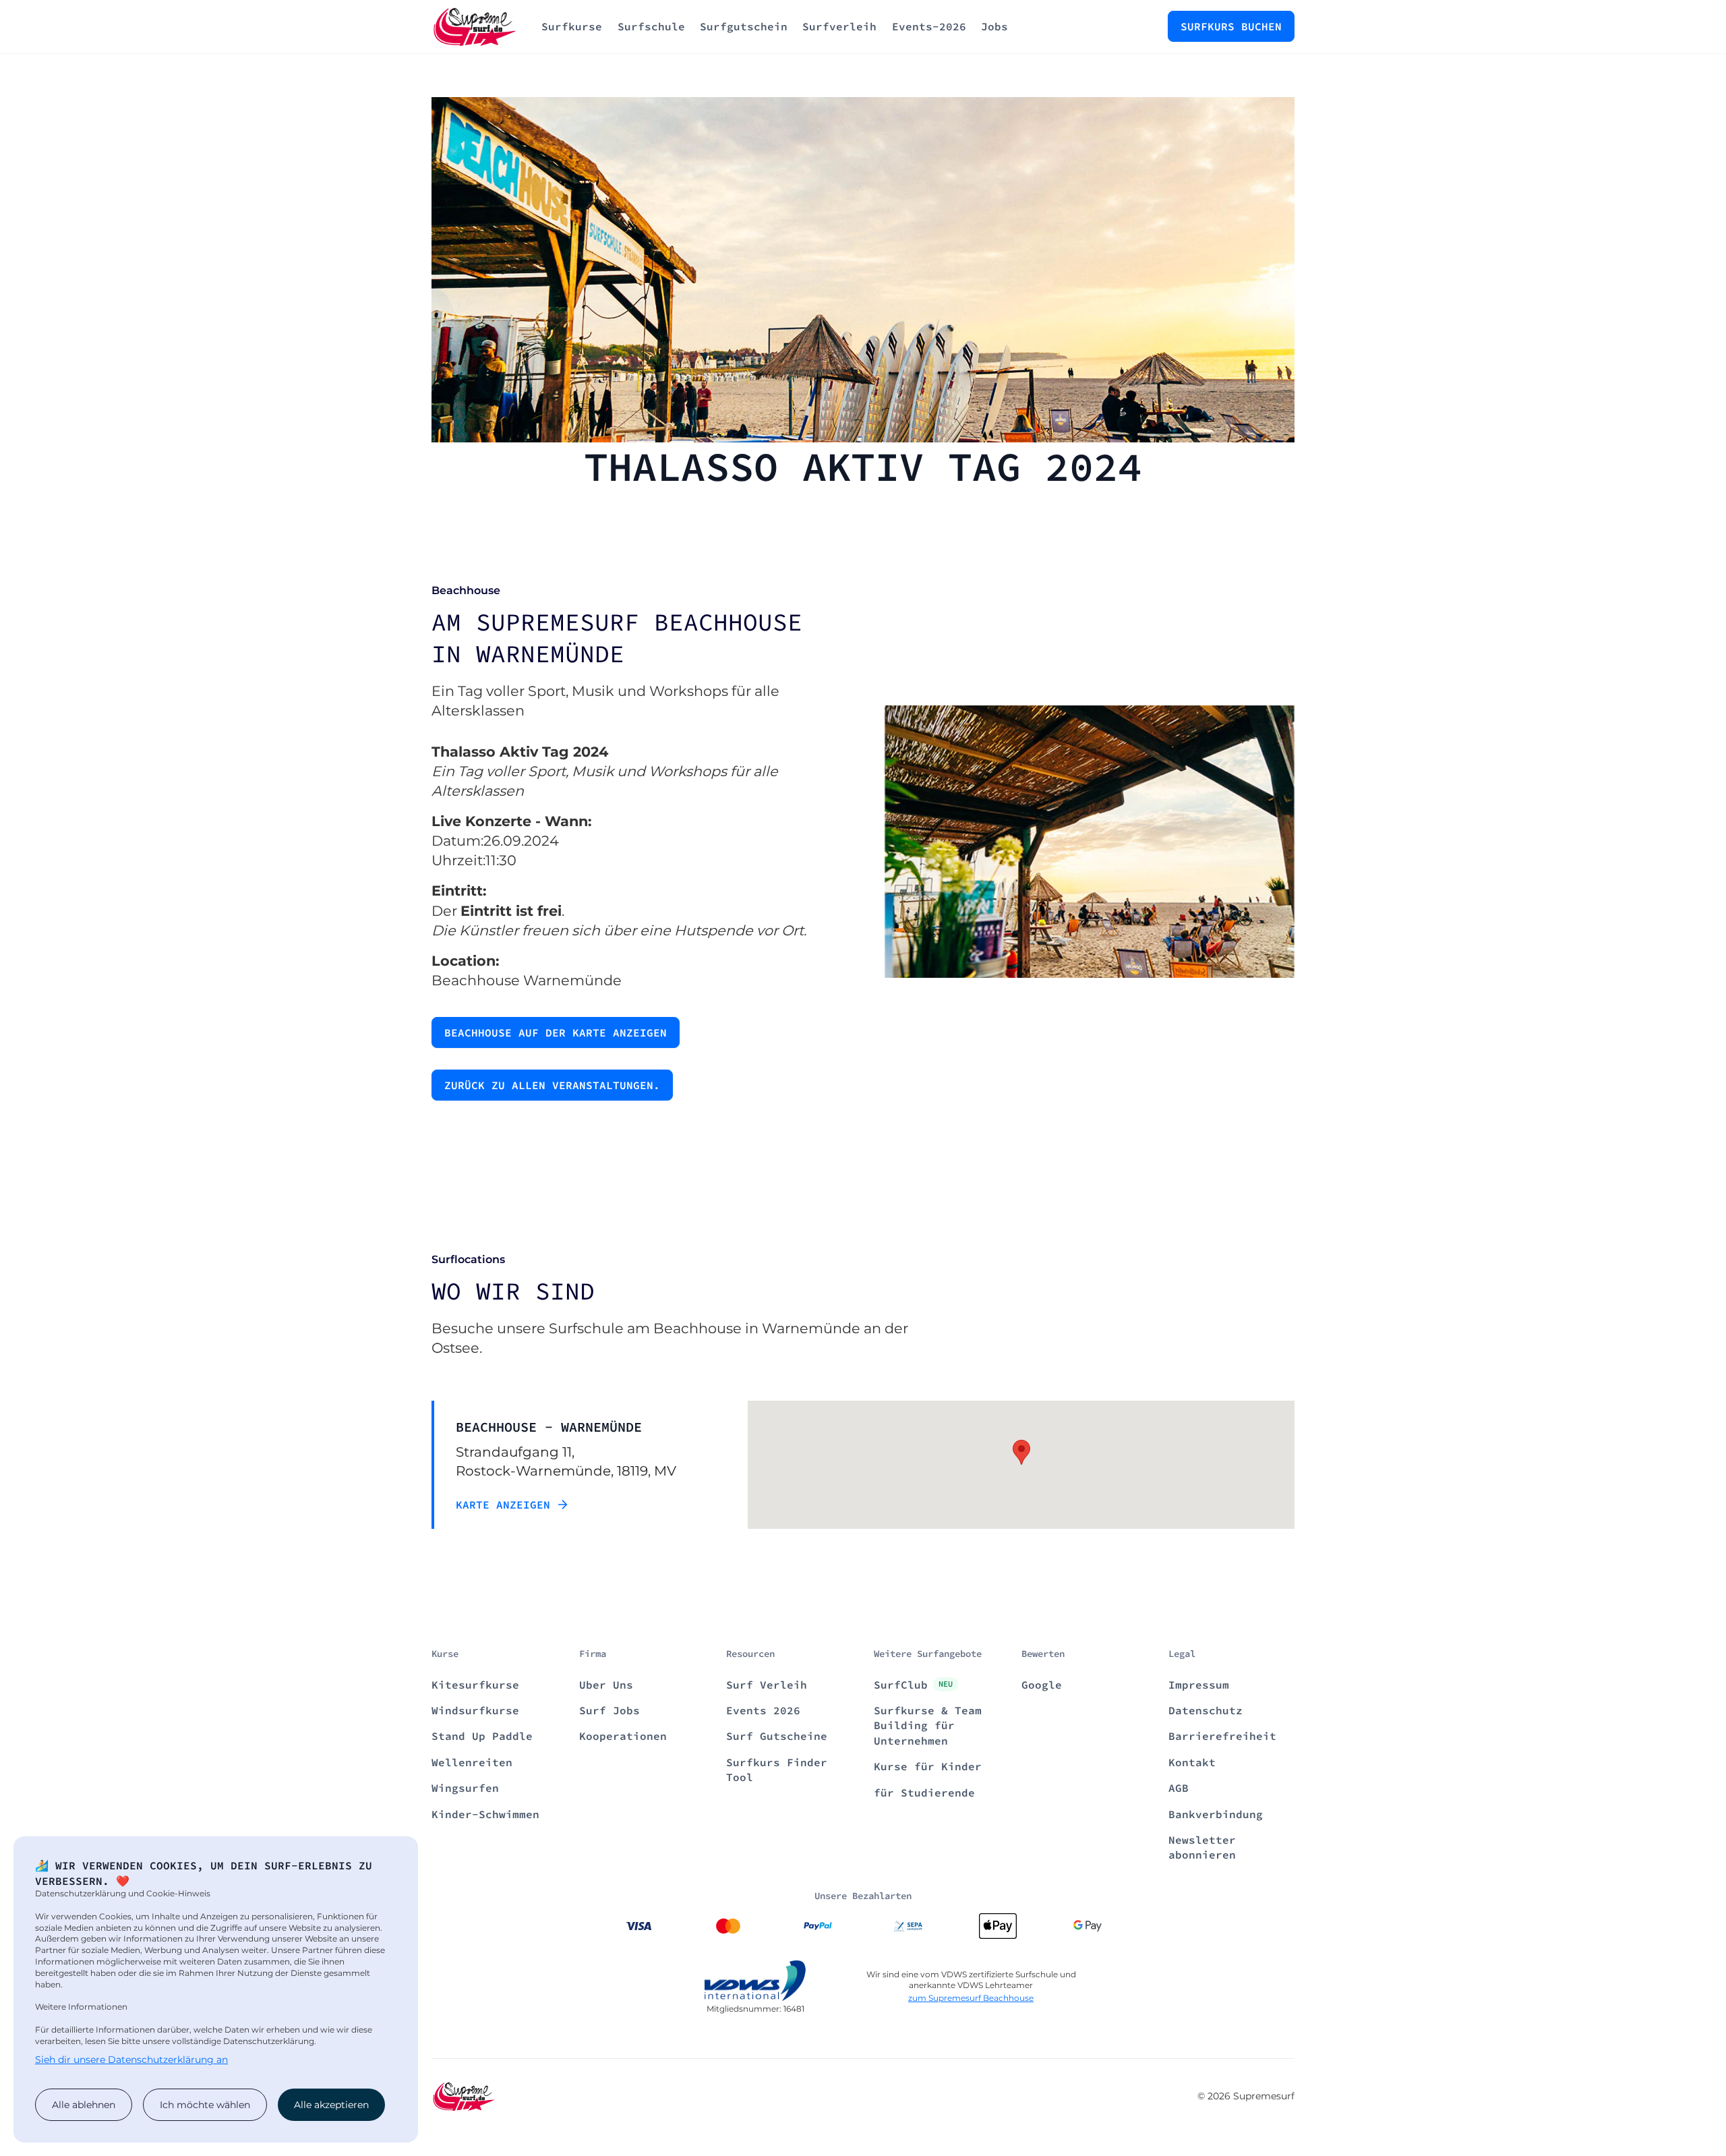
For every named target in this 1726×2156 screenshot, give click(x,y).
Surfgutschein (744, 26)
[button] (1021, 1452)
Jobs (994, 26)
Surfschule (651, 26)
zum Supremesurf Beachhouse (971, 1998)
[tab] (568, 1465)
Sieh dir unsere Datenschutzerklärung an (131, 2060)
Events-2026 (929, 26)
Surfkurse (572, 26)
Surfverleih (839, 26)
